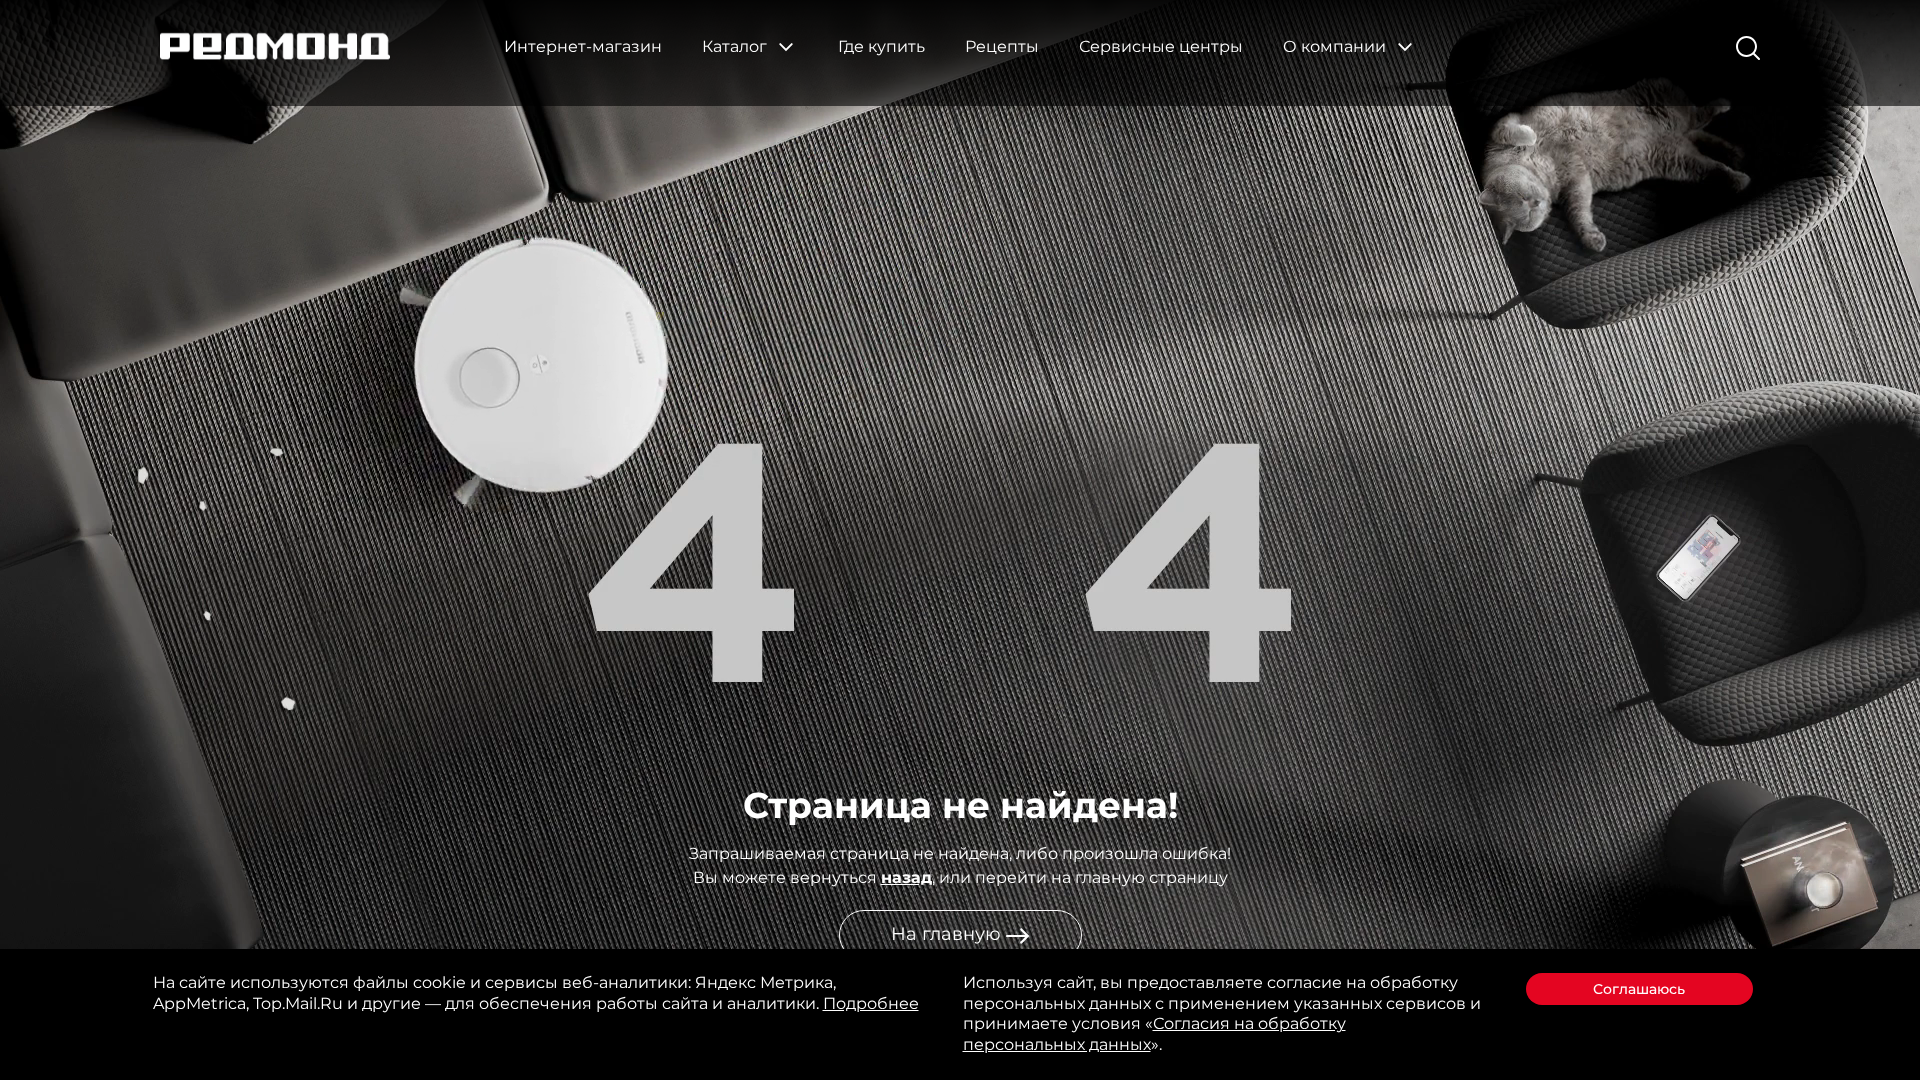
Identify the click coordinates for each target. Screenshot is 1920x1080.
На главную (948, 934)
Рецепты (1002, 46)
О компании (1336, 46)
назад (906, 877)
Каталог (736, 46)
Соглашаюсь (1639, 989)
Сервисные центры (1161, 46)
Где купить (881, 46)
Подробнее (871, 1003)
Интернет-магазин (583, 46)
